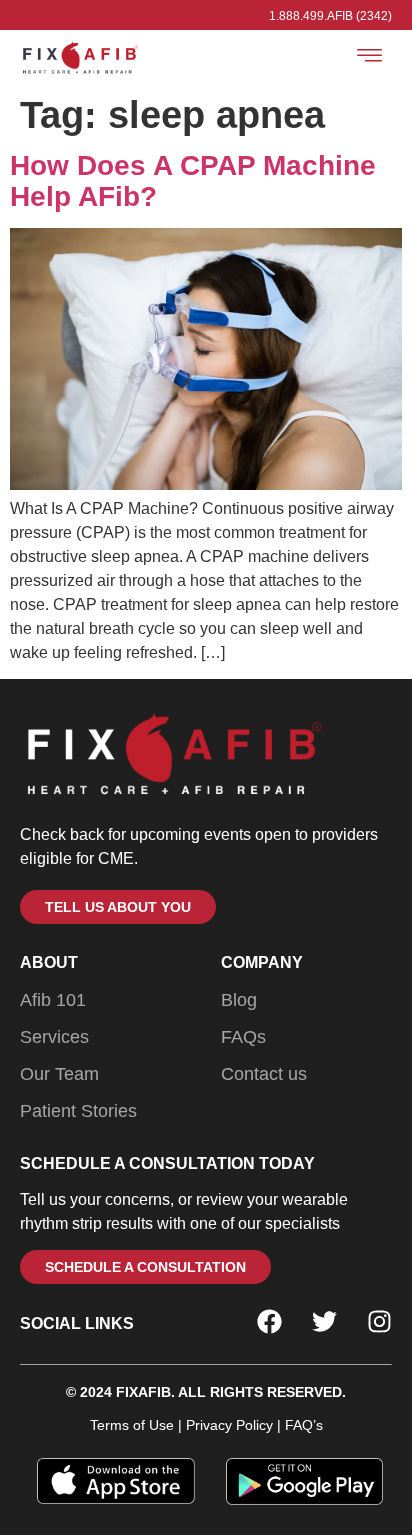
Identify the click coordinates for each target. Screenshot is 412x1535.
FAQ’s (302, 1425)
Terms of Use (132, 1425)
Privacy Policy (229, 1425)
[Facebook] (269, 1321)
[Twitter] (324, 1321)
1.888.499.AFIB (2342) (330, 16)
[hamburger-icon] (369, 58)
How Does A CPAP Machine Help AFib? (193, 181)
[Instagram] (379, 1321)
